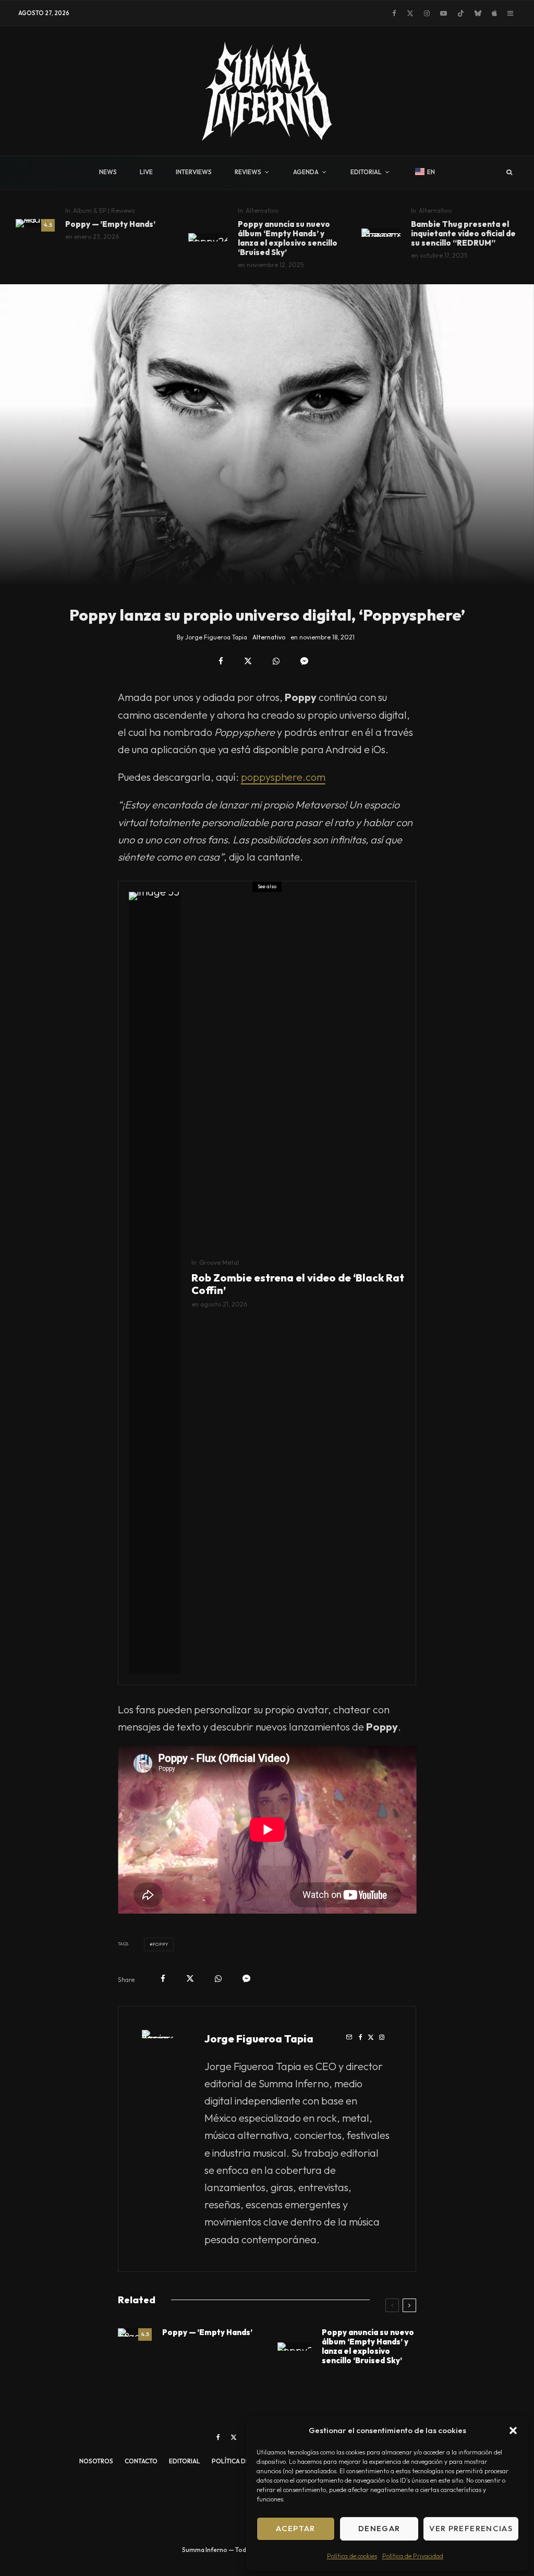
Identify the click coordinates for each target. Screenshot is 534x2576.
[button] (513, 2430)
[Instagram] (427, 13)
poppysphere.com (283, 777)
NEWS (108, 172)
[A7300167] (381, 233)
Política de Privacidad (413, 2556)
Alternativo (262, 210)
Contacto (141, 2461)
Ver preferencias (471, 2528)
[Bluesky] (478, 13)
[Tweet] (248, 661)
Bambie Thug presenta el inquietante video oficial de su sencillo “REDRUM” (463, 234)
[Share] (221, 661)
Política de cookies (352, 2556)
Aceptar (295, 2528)
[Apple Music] (494, 13)
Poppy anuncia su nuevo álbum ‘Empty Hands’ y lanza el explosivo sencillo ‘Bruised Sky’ (288, 238)
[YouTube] (444, 13)
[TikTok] (461, 13)
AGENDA (306, 172)
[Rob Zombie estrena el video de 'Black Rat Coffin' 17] (155, 1283)
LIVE (146, 172)
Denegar (379, 2528)
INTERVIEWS (194, 172)
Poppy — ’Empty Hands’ (110, 224)
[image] (35, 223)
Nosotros (96, 2461)
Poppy (160, 1944)
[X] (410, 13)
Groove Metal (219, 1262)
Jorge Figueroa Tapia (259, 2039)
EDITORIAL (366, 172)
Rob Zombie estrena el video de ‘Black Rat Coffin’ (298, 1284)
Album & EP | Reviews (104, 210)
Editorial (185, 2461)
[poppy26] (208, 237)
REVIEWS (248, 172)
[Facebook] (394, 13)
